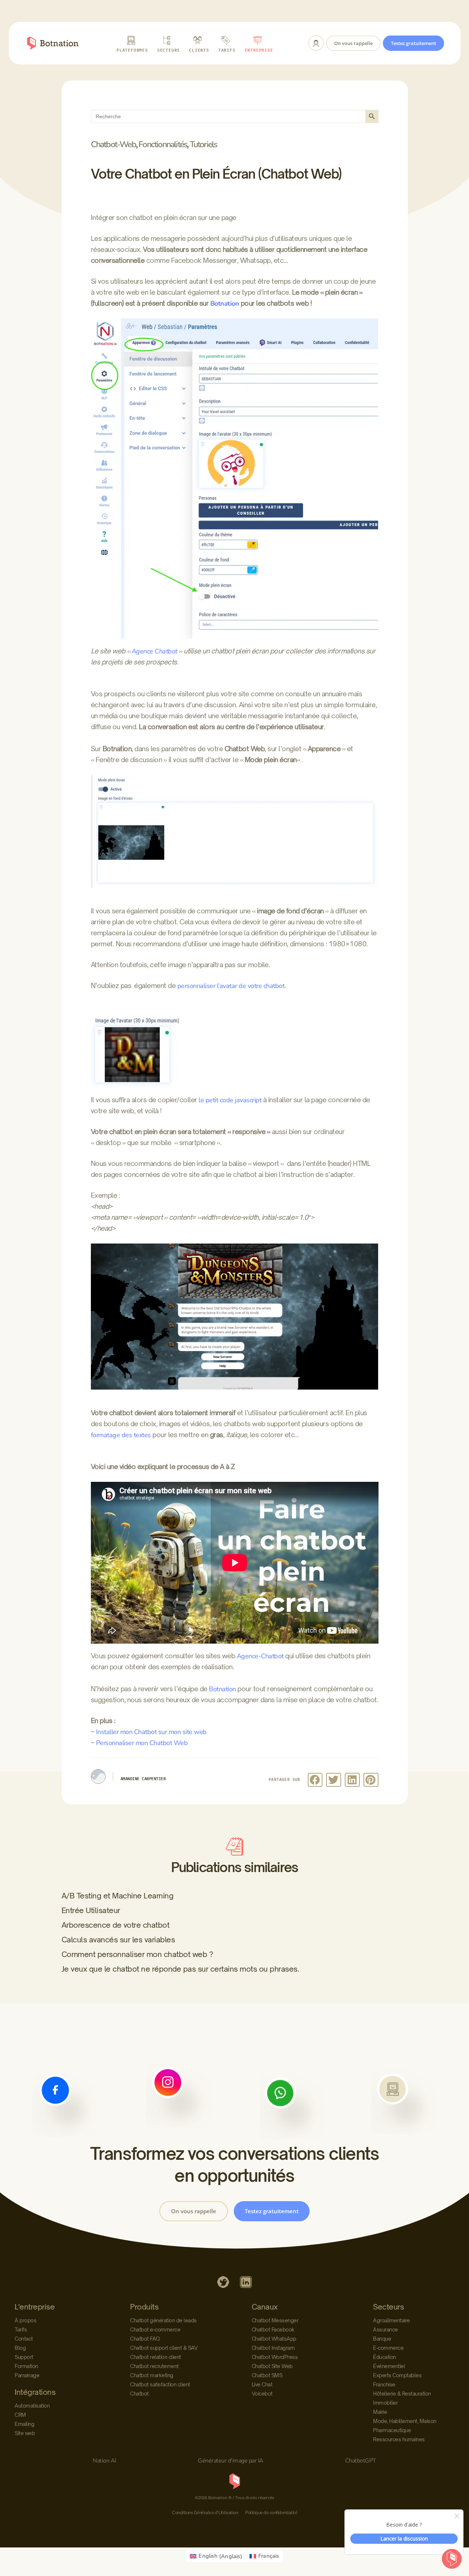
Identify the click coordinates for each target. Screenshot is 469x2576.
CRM (20, 2415)
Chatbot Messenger (275, 2320)
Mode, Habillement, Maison (405, 2421)
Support (24, 2357)
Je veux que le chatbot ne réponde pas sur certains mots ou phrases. (180, 1969)
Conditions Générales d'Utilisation (205, 2513)
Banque (382, 2339)
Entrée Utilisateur (91, 1910)
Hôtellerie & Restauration (402, 2394)
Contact (24, 2339)
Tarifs (21, 2329)
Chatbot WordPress (275, 2357)
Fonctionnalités (163, 144)
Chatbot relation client (156, 2357)
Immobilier (385, 2403)
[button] (315, 1780)
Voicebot (262, 2394)
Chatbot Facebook (273, 2329)
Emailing (24, 2424)
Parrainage (27, 2375)
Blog (20, 2348)
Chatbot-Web (113, 144)
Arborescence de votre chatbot (116, 1925)
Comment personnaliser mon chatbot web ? (137, 1954)
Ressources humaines (399, 2439)
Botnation (225, 303)
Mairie (380, 2412)
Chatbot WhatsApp (274, 2339)
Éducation (385, 2357)
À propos (25, 2320)
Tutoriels (204, 144)
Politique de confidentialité (271, 2513)
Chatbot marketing (152, 2375)
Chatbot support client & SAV (164, 2348)
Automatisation (32, 2406)
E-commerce (388, 2348)
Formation (26, 2366)
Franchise (384, 2384)
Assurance (385, 2329)
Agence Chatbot (154, 651)
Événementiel (389, 2366)
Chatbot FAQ (145, 2339)
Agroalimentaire (392, 2320)
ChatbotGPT (361, 2461)
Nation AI (104, 2461)
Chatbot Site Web (272, 2366)
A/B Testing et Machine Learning (118, 1896)
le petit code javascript (230, 1100)
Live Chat (262, 2384)
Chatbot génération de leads (163, 2320)
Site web (25, 2433)
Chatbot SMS (267, 2375)
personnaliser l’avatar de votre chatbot (231, 986)
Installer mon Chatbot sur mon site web (151, 1732)
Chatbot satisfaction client (160, 2384)
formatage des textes (121, 1435)
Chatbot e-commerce (155, 2329)
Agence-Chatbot (260, 1656)
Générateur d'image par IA (231, 2461)
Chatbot (139, 2394)
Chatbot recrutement (154, 2366)
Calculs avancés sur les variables (118, 1940)
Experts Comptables (397, 2375)
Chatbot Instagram (273, 2348)
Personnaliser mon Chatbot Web (142, 1743)
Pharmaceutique (392, 2430)
